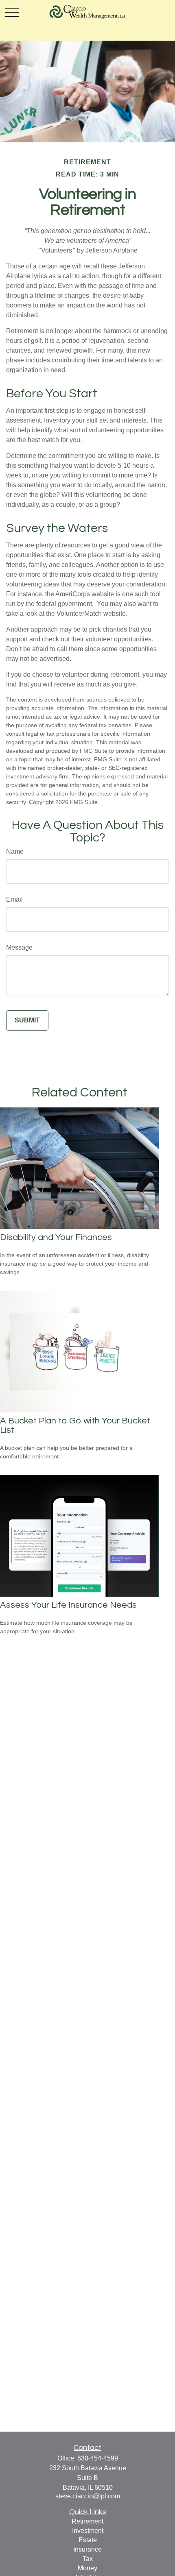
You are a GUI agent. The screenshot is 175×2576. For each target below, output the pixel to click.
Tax (88, 2559)
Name (15, 851)
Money (87, 2568)
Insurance (87, 2549)
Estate (88, 2540)
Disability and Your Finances (56, 1237)
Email (14, 899)
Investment (88, 2531)
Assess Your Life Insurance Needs (68, 1605)
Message (19, 947)
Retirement (87, 2521)
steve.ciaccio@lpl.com (88, 2496)
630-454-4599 (98, 2458)
